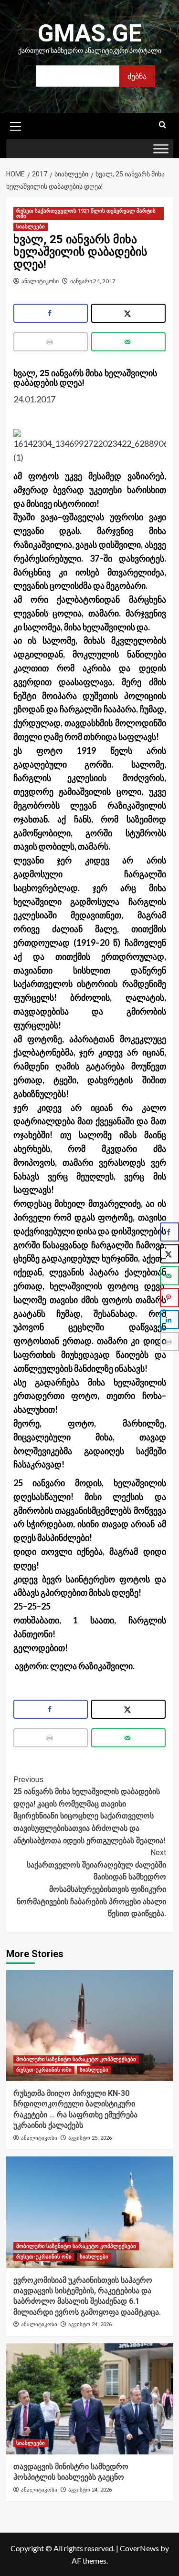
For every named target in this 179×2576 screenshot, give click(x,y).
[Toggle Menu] (161, 149)
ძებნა (137, 76)
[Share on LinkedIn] (169, 1320)
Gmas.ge (90, 33)
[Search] (163, 125)
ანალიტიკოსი (40, 281)
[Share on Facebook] (51, 313)
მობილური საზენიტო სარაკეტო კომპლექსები (76, 2059)
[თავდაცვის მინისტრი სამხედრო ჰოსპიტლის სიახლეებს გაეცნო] (90, 2399)
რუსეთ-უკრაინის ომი (44, 2070)
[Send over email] (129, 342)
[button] (16, 125)
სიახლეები (31, 227)
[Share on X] (129, 313)
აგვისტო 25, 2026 (90, 2138)
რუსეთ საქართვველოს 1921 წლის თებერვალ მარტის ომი (86, 214)
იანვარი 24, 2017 (93, 281)
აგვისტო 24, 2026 (90, 2325)
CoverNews (139, 2548)
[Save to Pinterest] (169, 1298)
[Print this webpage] (51, 342)
